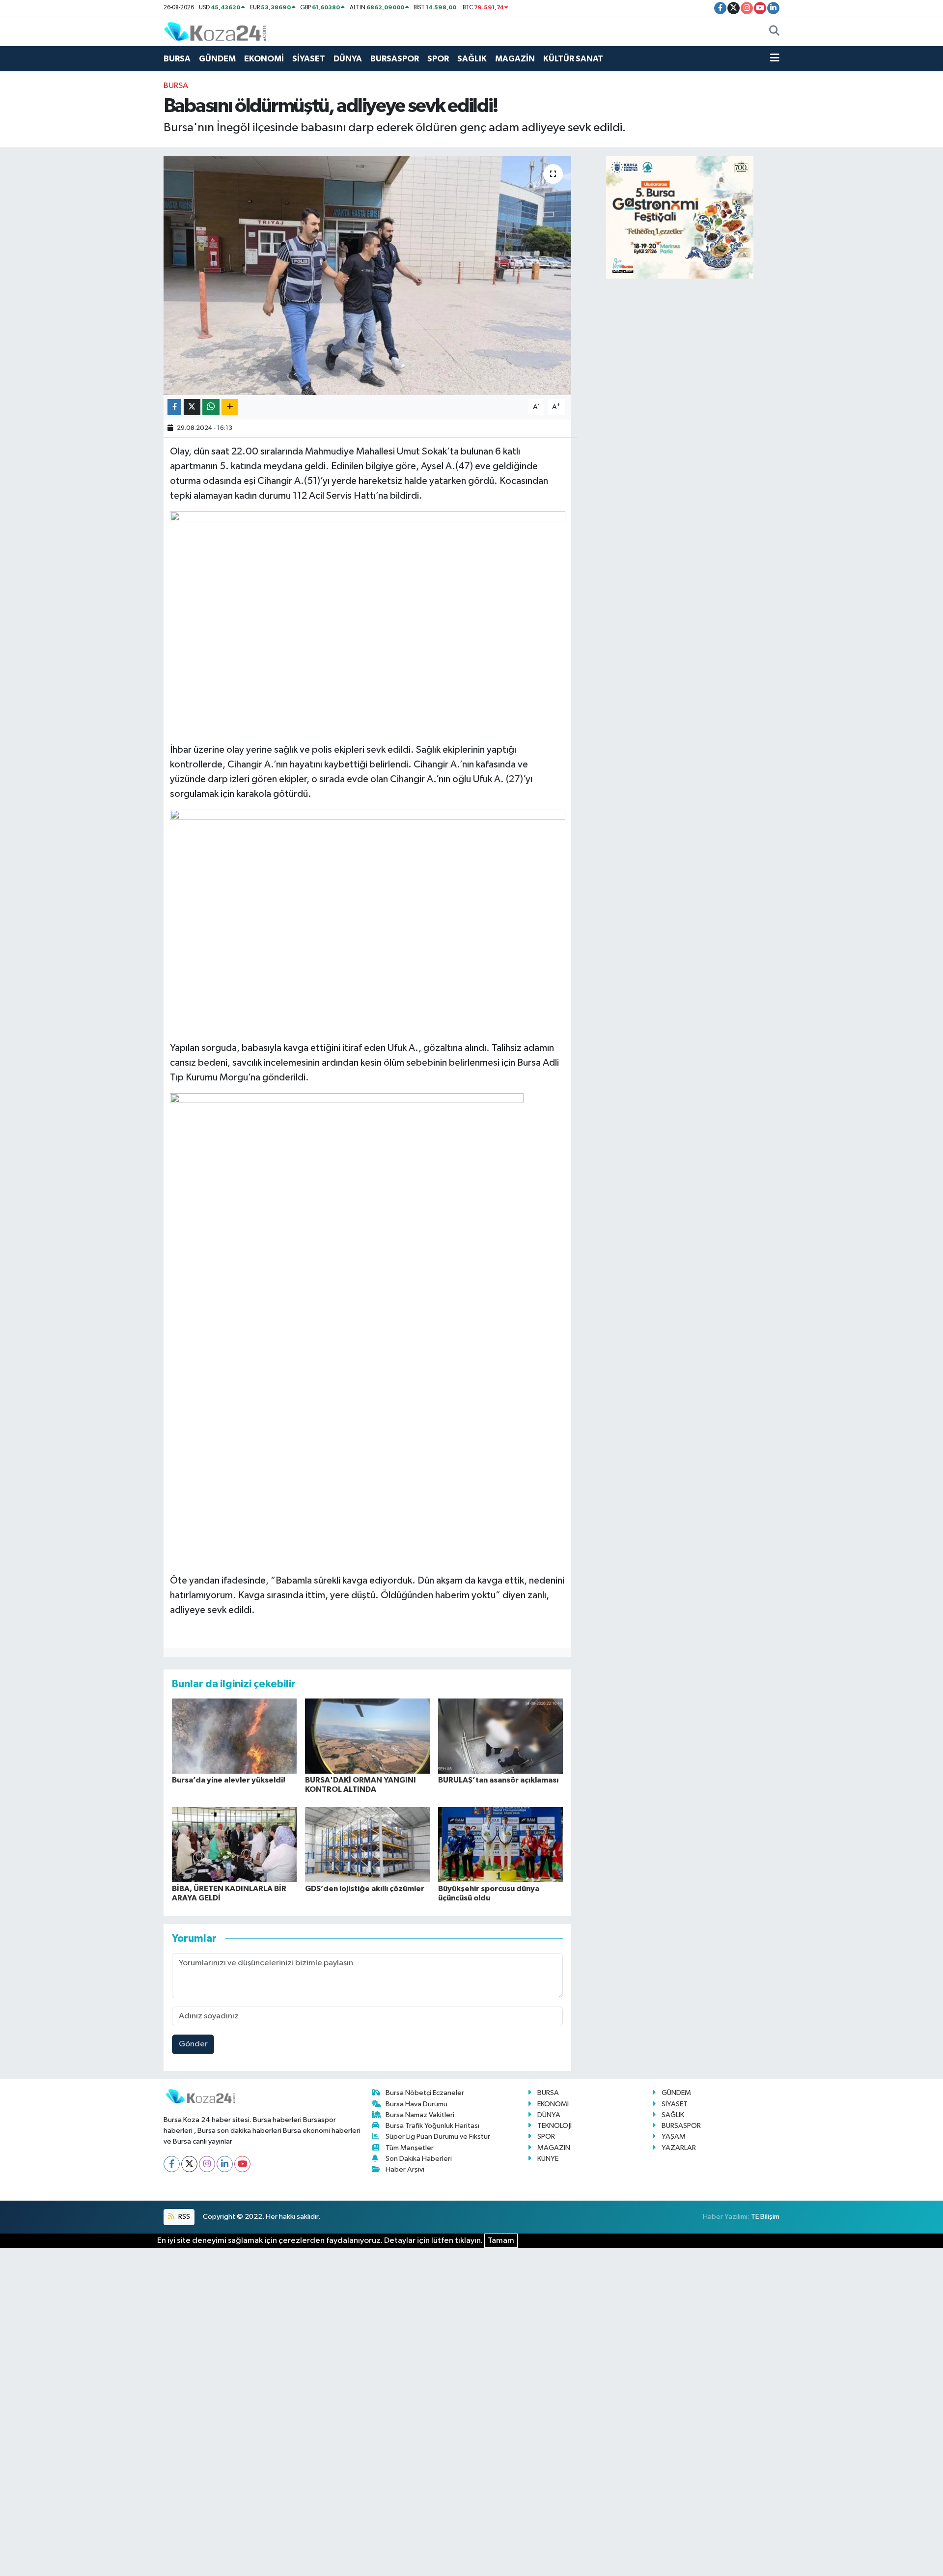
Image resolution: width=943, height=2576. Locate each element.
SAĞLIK (472, 59)
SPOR (438, 59)
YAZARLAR (679, 2148)
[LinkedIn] (225, 2164)
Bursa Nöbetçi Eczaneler (425, 2093)
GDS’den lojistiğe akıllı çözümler (365, 1889)
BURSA (177, 59)
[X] (189, 2164)
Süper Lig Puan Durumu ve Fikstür (438, 2137)
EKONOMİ (264, 59)
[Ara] (774, 32)
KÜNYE (548, 2159)
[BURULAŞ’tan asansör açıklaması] (500, 1736)
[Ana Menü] (775, 59)
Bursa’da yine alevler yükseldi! (229, 1780)
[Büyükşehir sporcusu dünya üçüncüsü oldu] (500, 1844)
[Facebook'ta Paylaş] (174, 407)
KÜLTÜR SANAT (573, 59)
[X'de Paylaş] (192, 407)
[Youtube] (242, 2164)
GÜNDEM (217, 59)
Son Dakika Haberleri (419, 2159)
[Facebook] (172, 2164)
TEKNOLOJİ (555, 2126)
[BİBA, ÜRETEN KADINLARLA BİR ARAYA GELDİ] (234, 1844)
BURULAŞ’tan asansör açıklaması (498, 1780)
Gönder (193, 2044)
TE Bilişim (765, 2217)
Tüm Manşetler (410, 2148)
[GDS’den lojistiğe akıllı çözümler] (367, 1844)
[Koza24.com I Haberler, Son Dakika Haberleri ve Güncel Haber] (215, 31)
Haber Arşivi (405, 2169)
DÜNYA (348, 59)
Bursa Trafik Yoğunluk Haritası (432, 2126)
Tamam (501, 2241)
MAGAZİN (515, 59)
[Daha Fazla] (230, 407)
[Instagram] (207, 2164)
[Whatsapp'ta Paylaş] (211, 407)
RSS (183, 2217)
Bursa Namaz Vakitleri (420, 2115)
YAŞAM (674, 2137)
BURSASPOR (395, 59)
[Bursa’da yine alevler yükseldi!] (234, 1736)
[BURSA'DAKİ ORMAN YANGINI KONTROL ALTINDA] (367, 1736)
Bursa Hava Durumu (416, 2104)
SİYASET (309, 59)
